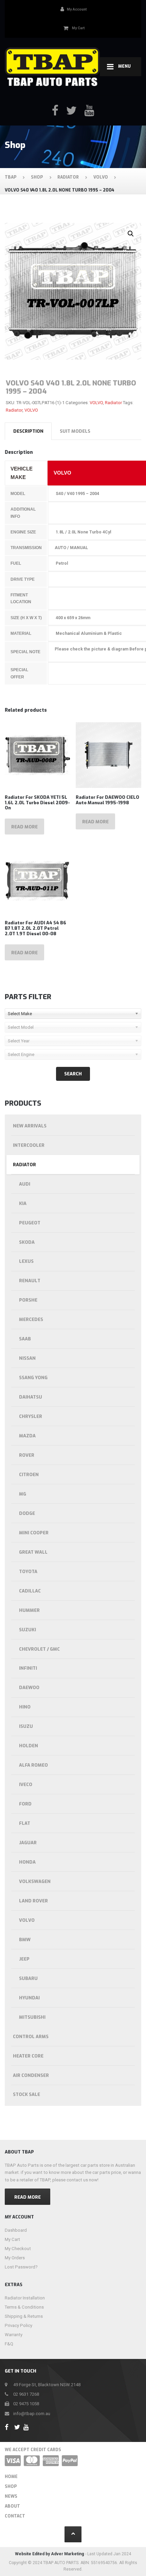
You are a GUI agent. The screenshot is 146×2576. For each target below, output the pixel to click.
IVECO (26, 1785)
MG (23, 1494)
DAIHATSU (31, 1397)
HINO (25, 1707)
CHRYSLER (31, 1416)
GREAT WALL (33, 1552)
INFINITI (28, 1668)
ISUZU (26, 1726)
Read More (28, 2197)
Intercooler (29, 1145)
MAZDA (27, 1436)
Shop (11, 2487)
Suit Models (75, 431)
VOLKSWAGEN (35, 1881)
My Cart (12, 2239)
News (11, 2496)
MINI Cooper (34, 1533)
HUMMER (29, 1610)
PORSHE (28, 1300)
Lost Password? (21, 2267)
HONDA (27, 1862)
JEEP (24, 1959)
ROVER (27, 1455)
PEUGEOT (30, 1223)
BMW (25, 1940)
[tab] (28, 431)
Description (28, 431)
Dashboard (16, 2230)
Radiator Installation (25, 2298)
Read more (24, 827)
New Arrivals (30, 1126)
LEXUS (26, 1261)
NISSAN (27, 1358)
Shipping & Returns (24, 2316)
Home (11, 2477)
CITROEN (29, 1475)
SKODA (27, 1242)
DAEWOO (29, 1688)
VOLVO (96, 403)
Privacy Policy (19, 2325)
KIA (23, 1203)
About (12, 2506)
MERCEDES (31, 1319)
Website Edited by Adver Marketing (50, 2554)
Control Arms (31, 2037)
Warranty (14, 2335)
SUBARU (28, 1978)
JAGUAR (28, 1843)
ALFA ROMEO (33, 1765)
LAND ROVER (33, 1901)
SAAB (25, 1339)
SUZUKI (28, 1630)
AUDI (25, 1184)
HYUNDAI (29, 1998)
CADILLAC (30, 1591)
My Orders (15, 2258)
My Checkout (18, 2249)
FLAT (25, 1823)
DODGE (27, 1513)
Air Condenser (31, 2075)
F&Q (9, 2344)
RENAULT (30, 1281)
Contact (15, 2516)
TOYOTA (28, 1572)
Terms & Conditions (24, 2307)
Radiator (113, 403)
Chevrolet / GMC (39, 1649)
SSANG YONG (33, 1378)
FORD (25, 1804)
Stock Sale (26, 2094)
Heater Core (28, 2056)
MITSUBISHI (32, 2017)
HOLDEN (29, 1746)
